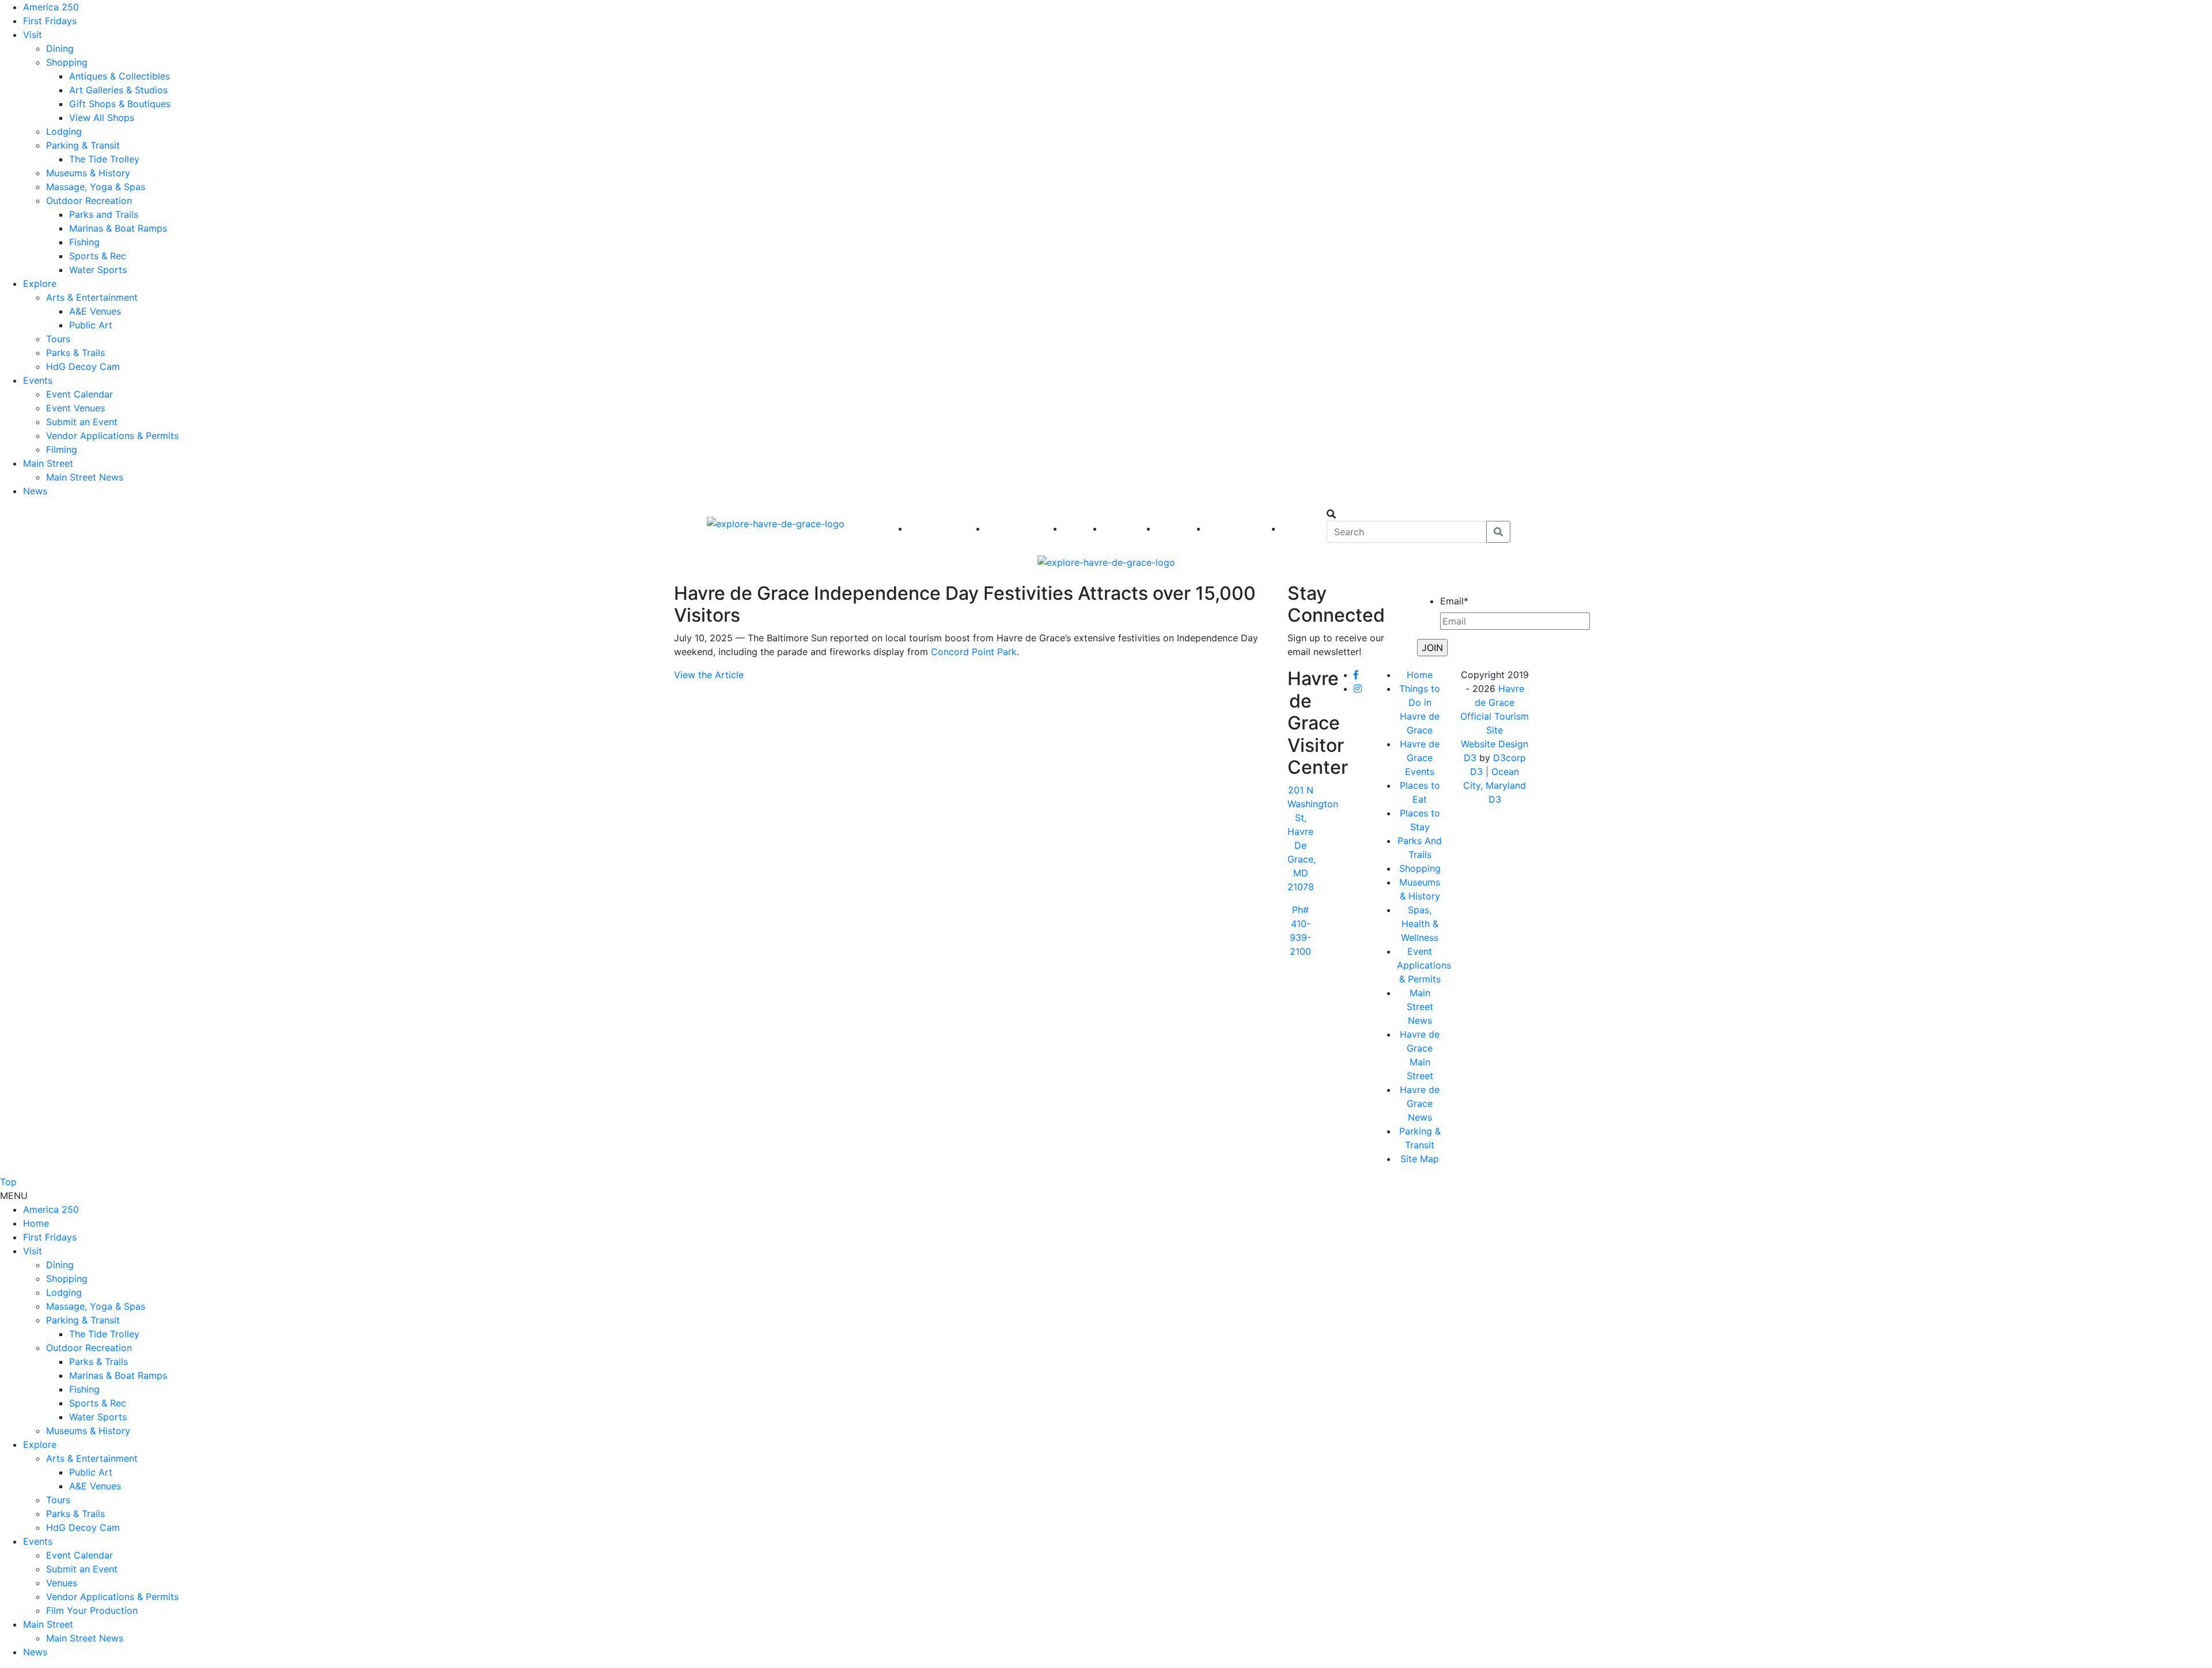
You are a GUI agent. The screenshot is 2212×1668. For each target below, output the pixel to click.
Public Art (91, 325)
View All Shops (102, 118)
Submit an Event (82, 422)
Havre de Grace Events (1420, 758)
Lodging (64, 131)
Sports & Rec (98, 256)
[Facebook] (1356, 675)
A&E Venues (95, 311)
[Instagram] (1358, 689)
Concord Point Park (974, 652)
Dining (60, 48)
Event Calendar (79, 394)
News (35, 491)
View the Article (709, 675)
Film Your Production (92, 1610)
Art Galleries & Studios (118, 90)
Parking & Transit (83, 145)
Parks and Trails (104, 214)
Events (38, 380)
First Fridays (50, 21)
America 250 (51, 7)
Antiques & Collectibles (120, 76)
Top (8, 1182)
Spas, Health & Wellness (1420, 924)
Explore (40, 283)
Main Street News (85, 477)
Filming (62, 449)
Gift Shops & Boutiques (120, 104)
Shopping (67, 62)
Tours (58, 339)
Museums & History (88, 173)
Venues (62, 1583)
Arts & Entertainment (92, 297)
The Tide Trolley (104, 159)
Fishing (84, 242)
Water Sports (98, 270)
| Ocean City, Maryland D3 (1495, 785)
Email (1454, 601)
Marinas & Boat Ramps (118, 228)
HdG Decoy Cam (83, 366)
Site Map (1420, 1159)
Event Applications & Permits (1424, 965)
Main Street (48, 463)
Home (1420, 675)
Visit (33, 35)
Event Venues (75, 408)
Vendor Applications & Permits (112, 436)
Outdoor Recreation (89, 201)
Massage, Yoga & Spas (96, 187)
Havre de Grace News (1420, 1103)
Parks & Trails (75, 353)
